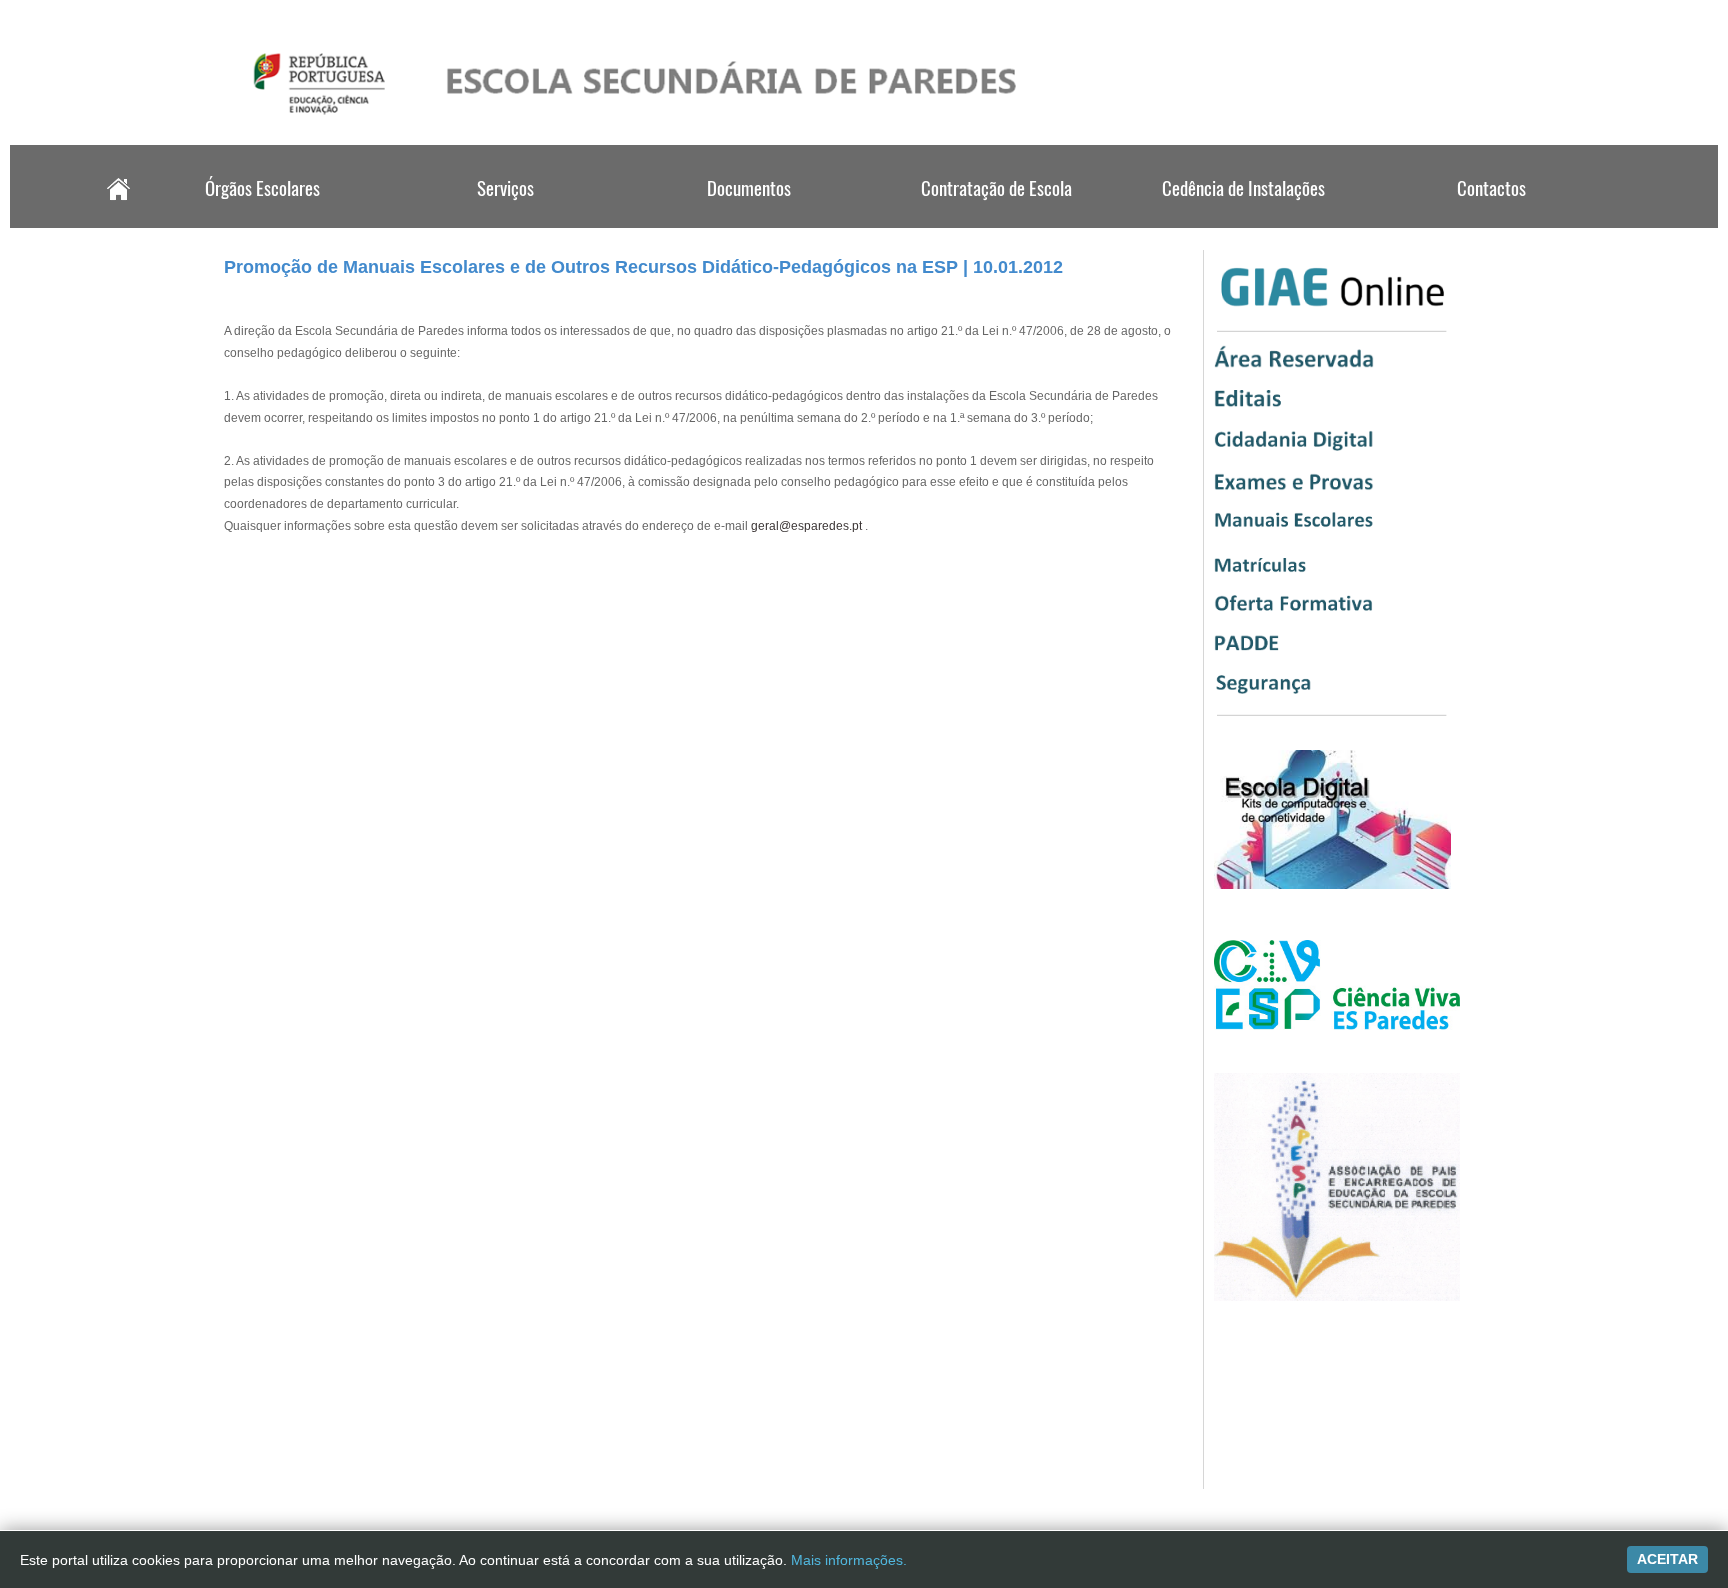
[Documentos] (751, 222)
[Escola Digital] (1332, 885)
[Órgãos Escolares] (260, 222)
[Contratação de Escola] (997, 222)
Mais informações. (849, 1560)
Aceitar (1667, 1559)
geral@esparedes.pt (806, 526)
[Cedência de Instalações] (1243, 222)
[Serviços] (506, 222)
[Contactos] (1489, 222)
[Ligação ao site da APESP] (1337, 1297)
